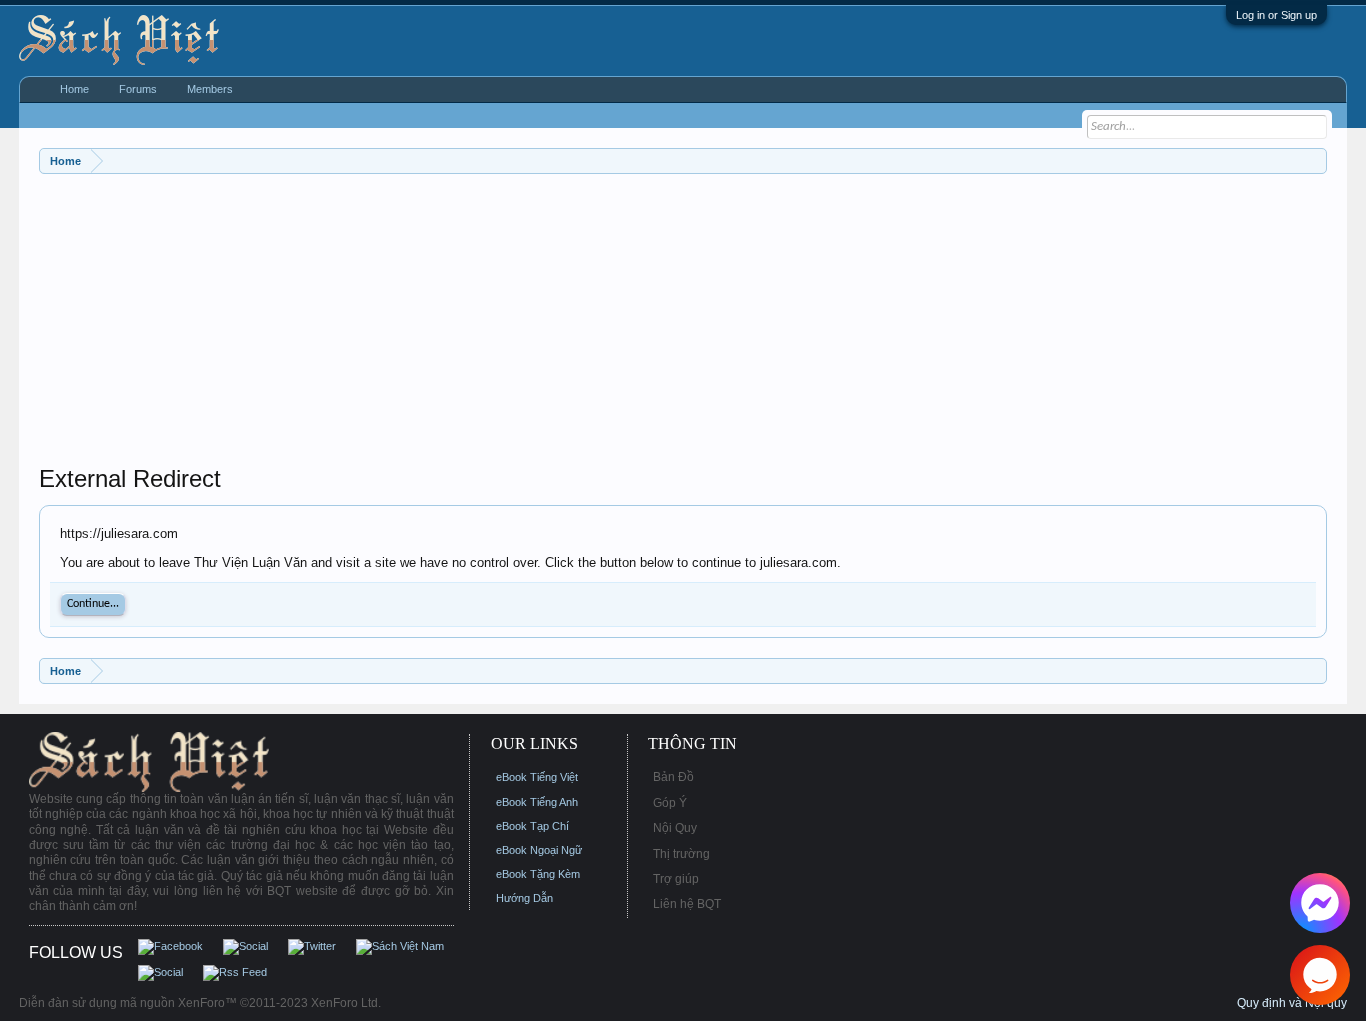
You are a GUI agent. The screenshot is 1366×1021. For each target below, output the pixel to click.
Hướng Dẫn (524, 898)
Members (210, 89)
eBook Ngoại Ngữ (539, 850)
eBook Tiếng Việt (537, 777)
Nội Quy (675, 828)
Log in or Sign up (1276, 15)
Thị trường (681, 854)
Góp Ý (670, 803)
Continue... (93, 604)
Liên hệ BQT (687, 904)
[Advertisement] (639, 324)
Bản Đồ (673, 777)
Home (74, 89)
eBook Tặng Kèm (538, 874)
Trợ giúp (676, 879)
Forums (138, 89)
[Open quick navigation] (1314, 160)
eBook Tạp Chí (532, 826)
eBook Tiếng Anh (537, 802)
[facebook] (1320, 903)
